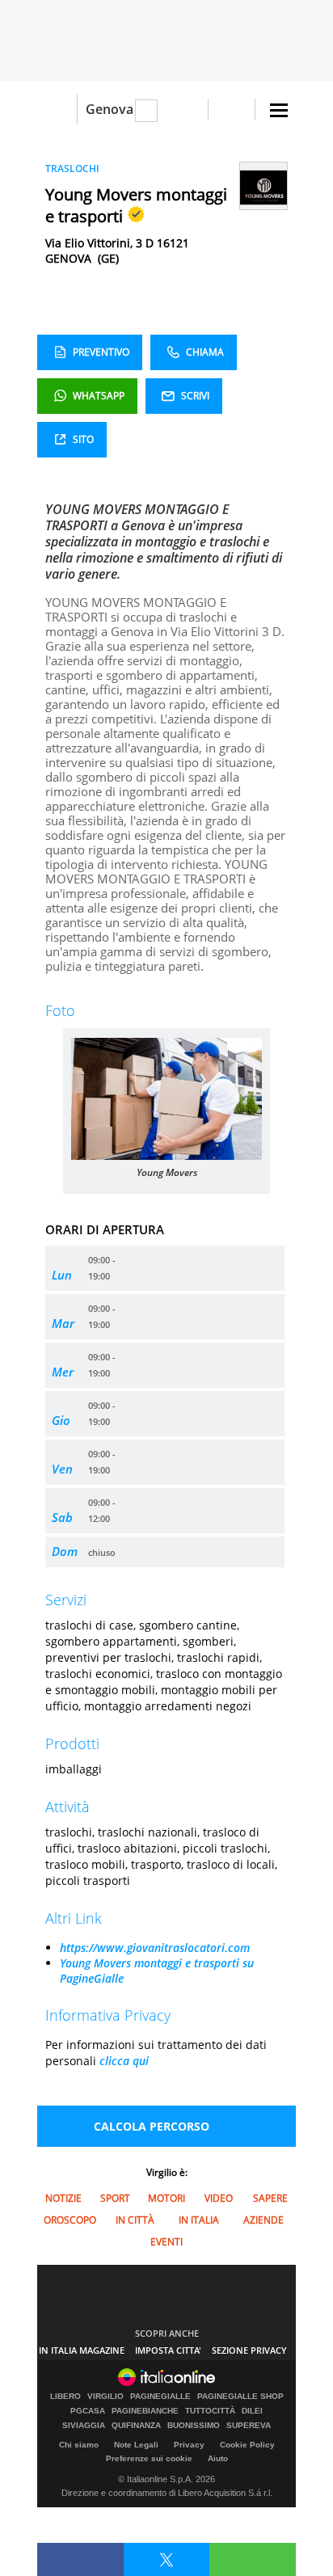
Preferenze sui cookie (149, 2458)
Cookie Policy (247, 2445)
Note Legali (136, 2445)
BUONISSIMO (194, 2426)
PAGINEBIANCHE (145, 2411)
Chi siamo (79, 2445)
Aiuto (218, 2458)
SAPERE (270, 2198)
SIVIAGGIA (84, 2426)
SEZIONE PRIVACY (249, 2350)
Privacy (189, 2445)
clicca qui (124, 2061)
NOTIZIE (63, 2198)
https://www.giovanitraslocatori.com (155, 1948)
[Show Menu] (279, 110)
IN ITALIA (199, 2220)
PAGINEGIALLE (160, 2397)
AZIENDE (263, 2220)
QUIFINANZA (136, 2426)
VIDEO (219, 2198)
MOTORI (166, 2198)
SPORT (115, 2198)
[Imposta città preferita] (57, 110)
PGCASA (88, 2411)
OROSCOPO (70, 2220)
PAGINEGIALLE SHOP (240, 2397)
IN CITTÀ (135, 2220)
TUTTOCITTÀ (210, 2411)
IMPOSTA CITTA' (168, 2350)
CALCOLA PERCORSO (152, 2126)
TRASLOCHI (72, 169)
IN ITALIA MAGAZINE (82, 2350)
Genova (110, 109)
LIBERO (65, 2397)
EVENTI (166, 2242)
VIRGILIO (105, 2397)
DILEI (252, 2411)
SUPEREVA (249, 2426)
